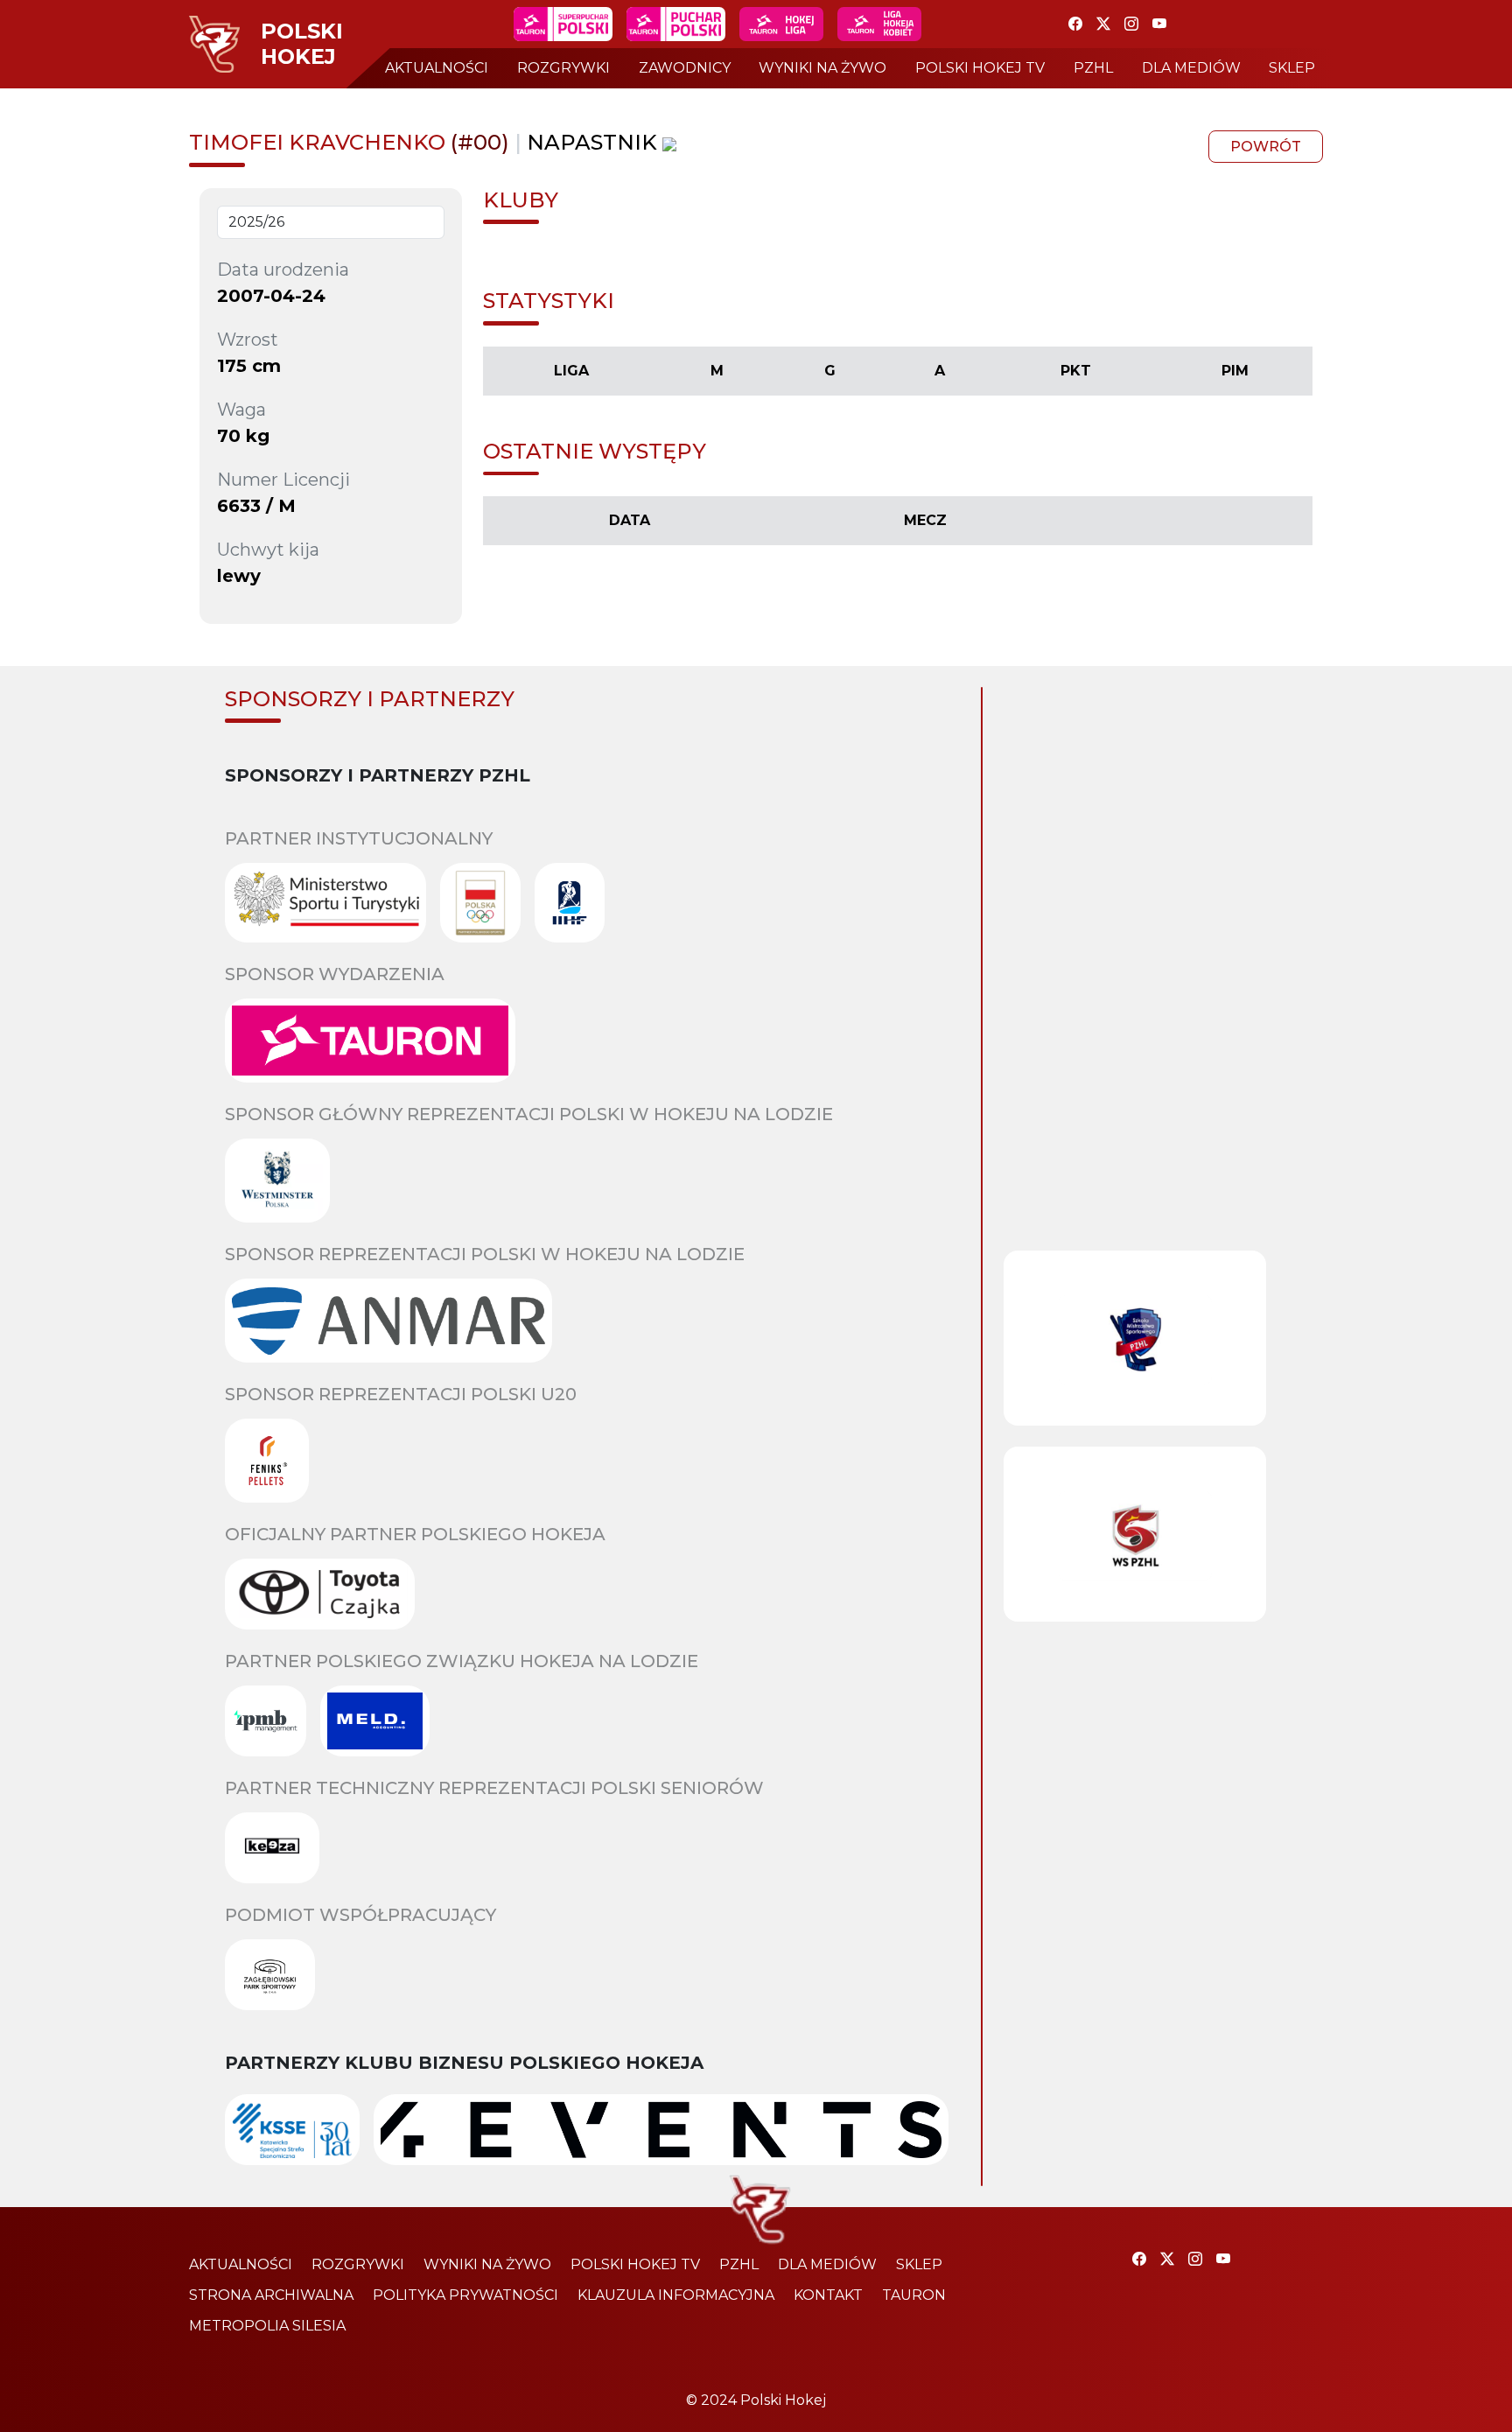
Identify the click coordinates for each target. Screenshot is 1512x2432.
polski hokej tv (980, 68)
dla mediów (1191, 68)
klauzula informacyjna (676, 2295)
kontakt (828, 2295)
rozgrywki (563, 68)
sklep (1292, 68)
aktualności (437, 68)
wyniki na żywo (822, 68)
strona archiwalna (271, 2295)
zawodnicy (685, 68)
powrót (1266, 147)
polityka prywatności (465, 2295)
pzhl (1093, 68)
